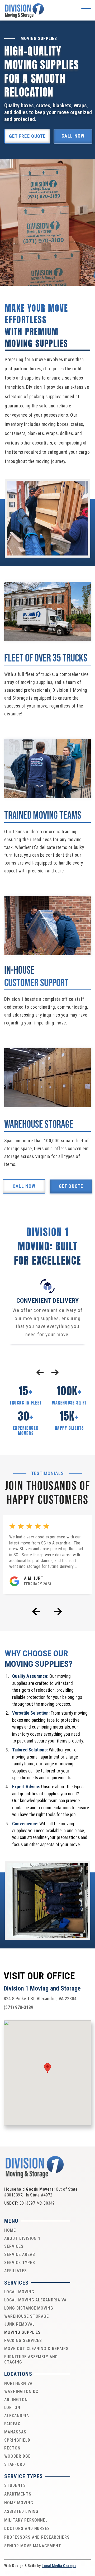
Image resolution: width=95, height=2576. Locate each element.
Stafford (15, 2464)
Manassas (15, 2432)
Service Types (20, 2263)
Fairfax (12, 2424)
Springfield (17, 2440)
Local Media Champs (59, 2566)
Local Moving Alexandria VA (35, 2300)
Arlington (16, 2400)
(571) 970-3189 (18, 2007)
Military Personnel (26, 2520)
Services (14, 2246)
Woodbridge (17, 2456)
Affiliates (16, 2271)
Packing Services (23, 2340)
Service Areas (20, 2254)
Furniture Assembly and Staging (31, 2360)
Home (10, 2230)
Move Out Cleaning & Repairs (36, 2349)
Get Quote (71, 1186)
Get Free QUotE (27, 136)
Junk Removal (20, 2324)
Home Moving (19, 2503)
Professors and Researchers (37, 2537)
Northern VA (18, 2383)
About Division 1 (22, 2238)
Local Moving (19, 2292)
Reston (12, 2448)
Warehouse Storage (27, 2316)
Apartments (18, 2494)
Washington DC (21, 2391)
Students (15, 2485)
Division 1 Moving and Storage (42, 1989)
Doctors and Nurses (27, 2529)
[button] (86, 10)
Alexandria (17, 2416)
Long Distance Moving (29, 2308)
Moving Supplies (22, 2332)
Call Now (73, 136)
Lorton (12, 2408)
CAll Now (24, 1186)
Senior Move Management (33, 2546)
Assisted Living (21, 2511)
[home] (25, 10)
